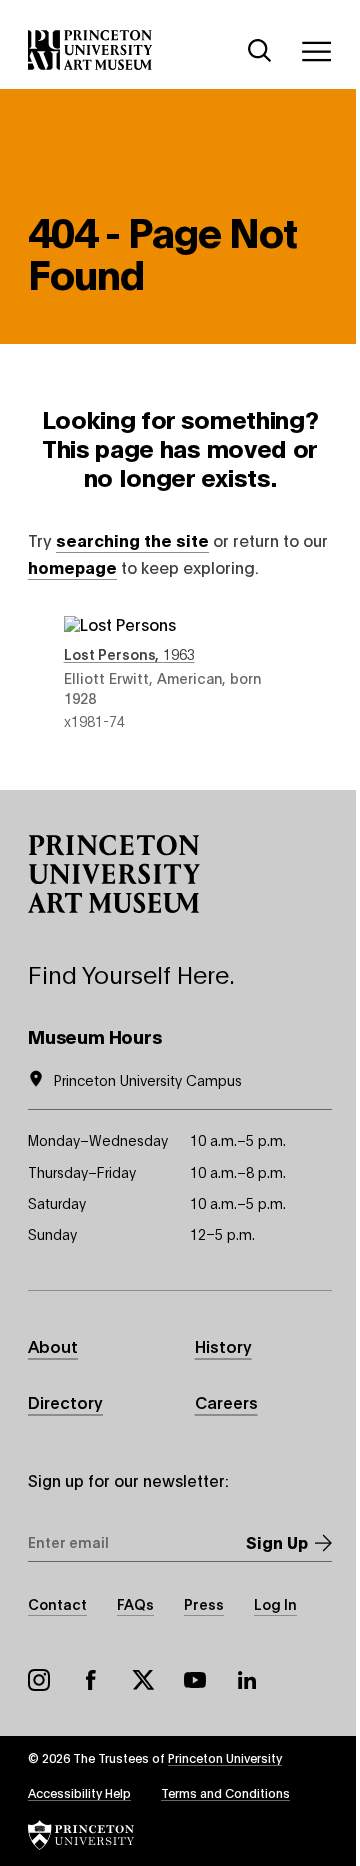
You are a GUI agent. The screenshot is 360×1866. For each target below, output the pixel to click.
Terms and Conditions (225, 1792)
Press (204, 1603)
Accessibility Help (79, 1792)
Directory (65, 1401)
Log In (275, 1603)
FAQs (135, 1603)
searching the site (132, 539)
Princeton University (225, 1757)
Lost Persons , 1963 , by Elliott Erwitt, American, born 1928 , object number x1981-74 (180, 673)
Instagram (39, 1680)
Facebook (91, 1680)
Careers (226, 1401)
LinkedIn (247, 1680)
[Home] (90, 50)
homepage (72, 566)
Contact (57, 1603)
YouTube (195, 1680)
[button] (114, 874)
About (53, 1345)
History (223, 1345)
